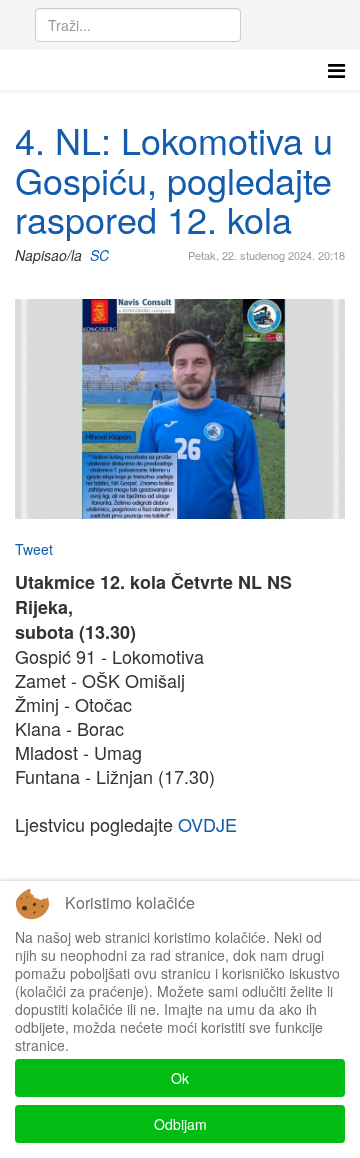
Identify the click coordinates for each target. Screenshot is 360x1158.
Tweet (34, 549)
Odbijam (180, 1124)
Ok (180, 1078)
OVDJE (207, 824)
